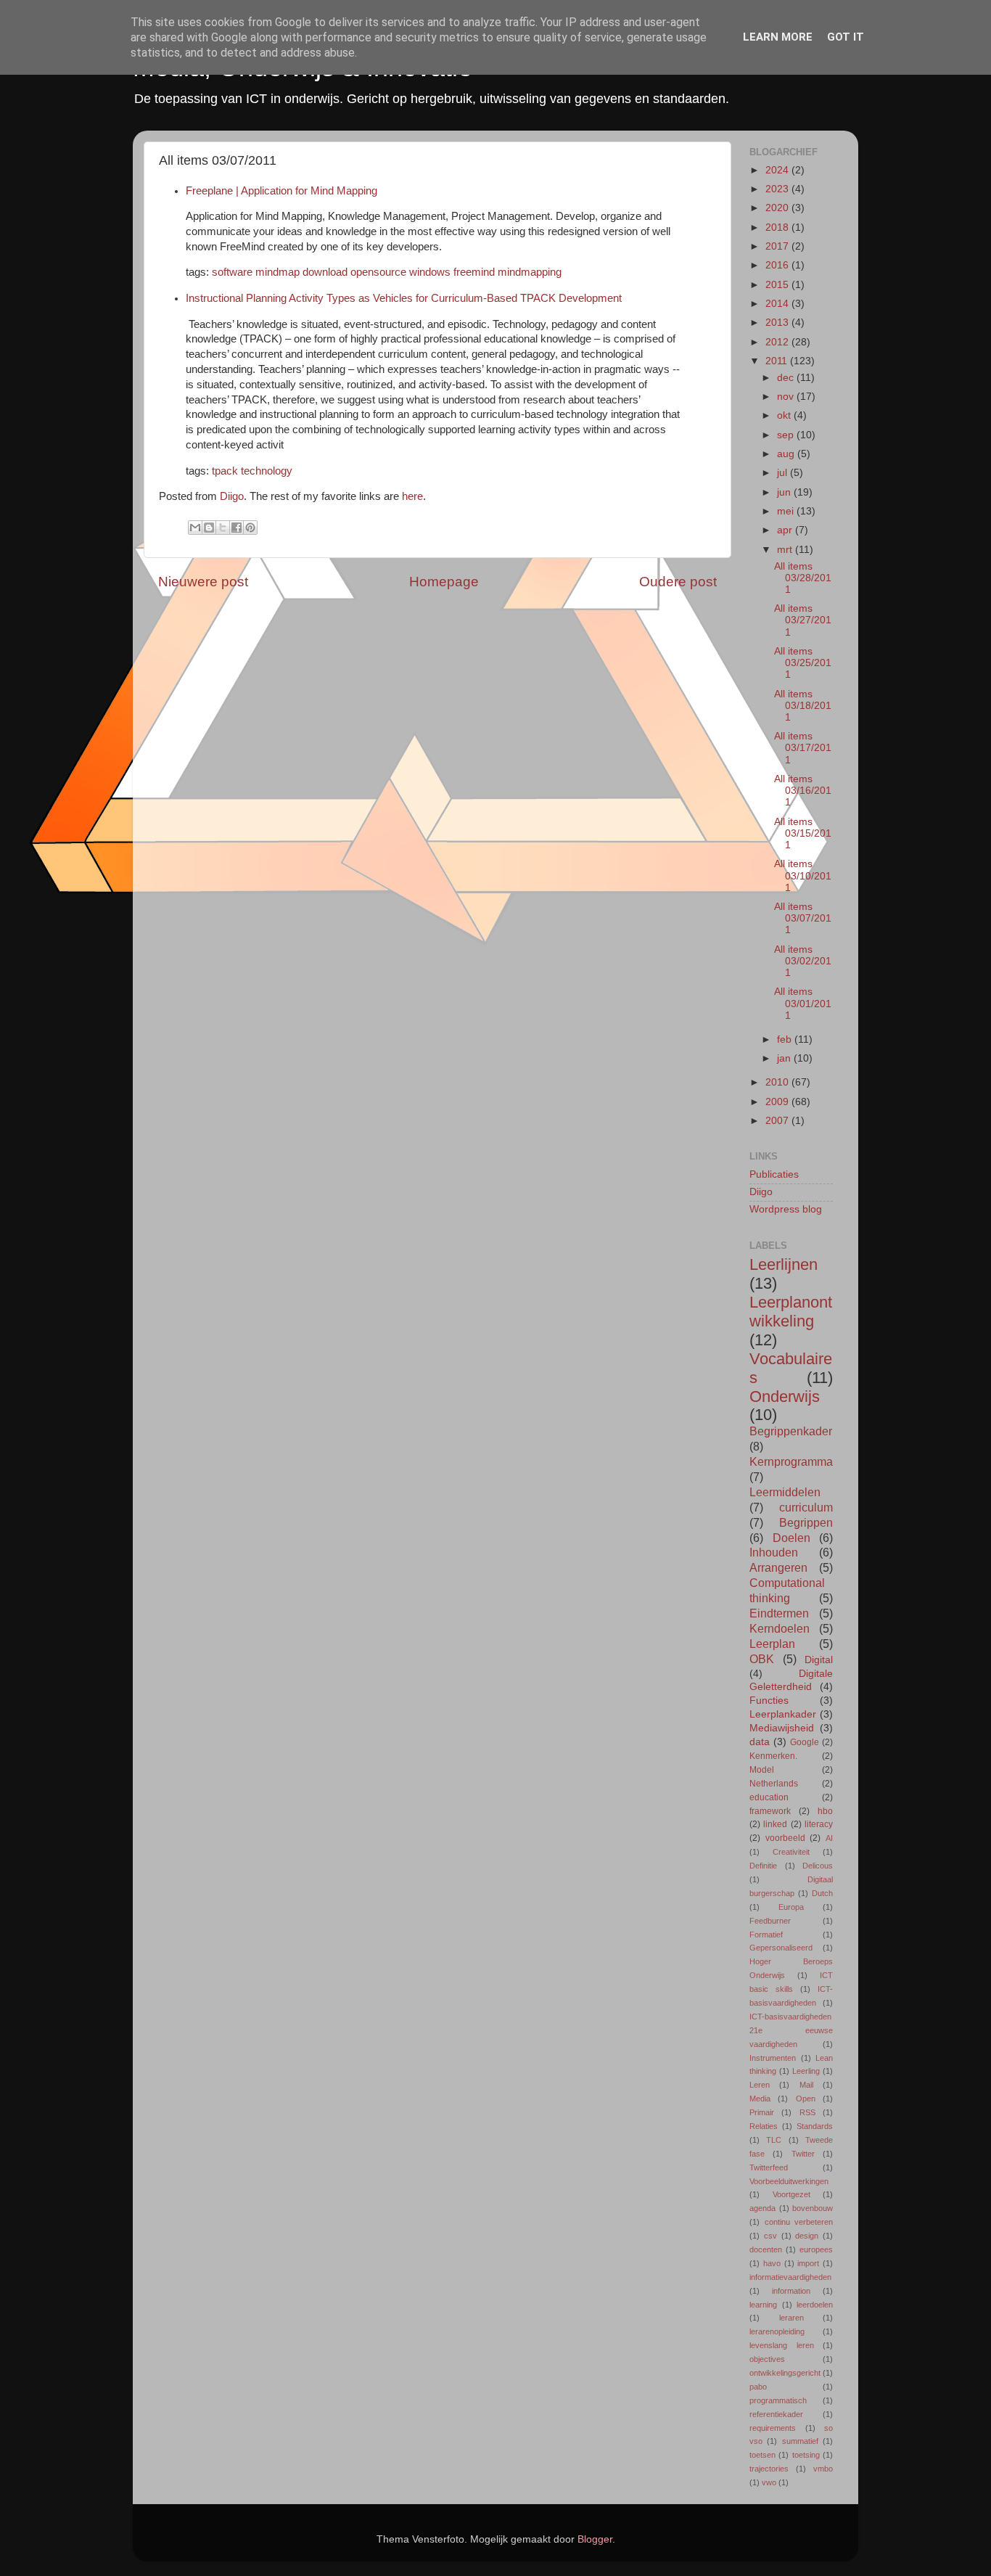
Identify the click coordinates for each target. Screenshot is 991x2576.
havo (772, 2263)
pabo (758, 2387)
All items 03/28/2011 (803, 578)
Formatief (766, 1935)
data (760, 1742)
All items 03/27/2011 (803, 620)
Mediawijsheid (782, 1728)
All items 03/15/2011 (803, 833)
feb (786, 1039)
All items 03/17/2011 (803, 748)
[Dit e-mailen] (195, 528)
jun (785, 492)
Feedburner (770, 1921)
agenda (762, 2208)
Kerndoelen (780, 1628)
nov (787, 397)
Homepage (444, 582)
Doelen (791, 1538)
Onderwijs (785, 1396)
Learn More (778, 37)
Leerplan (772, 1644)
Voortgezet (791, 2194)
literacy (819, 1824)
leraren (791, 2318)
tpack (225, 471)
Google (805, 1742)
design (807, 2236)
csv (770, 2236)
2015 (778, 285)
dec (787, 378)
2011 (778, 361)
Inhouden (774, 1552)
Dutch (822, 1893)
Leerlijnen (784, 1264)
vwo (769, 2482)
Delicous (818, 1866)
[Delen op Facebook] (237, 528)
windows (430, 272)
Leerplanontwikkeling (791, 1312)
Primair (762, 2112)
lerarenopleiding (777, 2331)
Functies (769, 1701)
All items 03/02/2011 (803, 961)
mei (787, 511)
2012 (778, 342)
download (325, 272)
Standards (815, 2126)
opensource (378, 272)
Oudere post (678, 582)
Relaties (764, 2126)
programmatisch (778, 2400)
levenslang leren (782, 2345)
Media (760, 2099)
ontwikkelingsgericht (785, 2373)
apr (786, 530)
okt (785, 415)
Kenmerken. (773, 1756)
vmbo (823, 2469)
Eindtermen (779, 1613)
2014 (778, 304)
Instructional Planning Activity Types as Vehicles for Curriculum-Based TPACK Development (404, 298)
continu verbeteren (799, 2222)
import (808, 2263)
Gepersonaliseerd (781, 1948)
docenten (766, 2249)
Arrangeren (778, 1567)
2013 (778, 323)
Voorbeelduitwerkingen (789, 2181)
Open (806, 2099)
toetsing (806, 2455)
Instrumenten (773, 2058)
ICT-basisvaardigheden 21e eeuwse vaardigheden (791, 2030)
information (791, 2291)
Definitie (763, 1866)
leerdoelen (815, 2305)
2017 (778, 246)
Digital (819, 1660)
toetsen (762, 2455)
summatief (800, 2441)
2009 (778, 1102)
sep (787, 435)
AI (829, 1838)
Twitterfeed (769, 2167)
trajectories (769, 2469)
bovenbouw (813, 2208)
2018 (778, 227)
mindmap (277, 272)
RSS (807, 2112)
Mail (806, 2085)
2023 (778, 189)
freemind (474, 272)
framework (770, 1811)
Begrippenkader (791, 1431)
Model (762, 1770)
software (232, 272)
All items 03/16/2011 (803, 791)
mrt (786, 550)
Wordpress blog (786, 1209)
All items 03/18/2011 (803, 706)
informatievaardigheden (790, 2277)
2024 (778, 170)
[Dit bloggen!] (209, 528)
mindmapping (530, 272)
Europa (791, 1907)
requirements (773, 2428)
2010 (778, 1082)
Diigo (232, 496)
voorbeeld (785, 1838)
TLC (774, 2140)
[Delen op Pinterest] (250, 528)
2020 (778, 208)
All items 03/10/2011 (803, 875)
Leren (760, 2085)
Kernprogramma (791, 1461)
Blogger (595, 2539)
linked (775, 1824)
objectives (767, 2359)
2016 (778, 265)
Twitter (803, 2154)
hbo (825, 1811)
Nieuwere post (203, 582)
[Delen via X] (223, 528)
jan (785, 1058)
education (769, 1797)
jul (784, 473)
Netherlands (774, 1784)
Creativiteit (791, 1852)
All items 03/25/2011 (803, 663)
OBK (762, 1659)
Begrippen (806, 1522)
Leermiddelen (785, 1492)
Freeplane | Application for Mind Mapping (281, 191)
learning (763, 2305)
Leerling (806, 2071)
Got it (846, 37)
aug (787, 454)
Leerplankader (783, 1714)
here (412, 496)
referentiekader (776, 2414)
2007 (778, 1121)
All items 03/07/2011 (803, 918)
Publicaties (774, 1174)
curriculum (806, 1507)
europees (816, 2249)
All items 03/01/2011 (803, 1003)
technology (267, 471)
